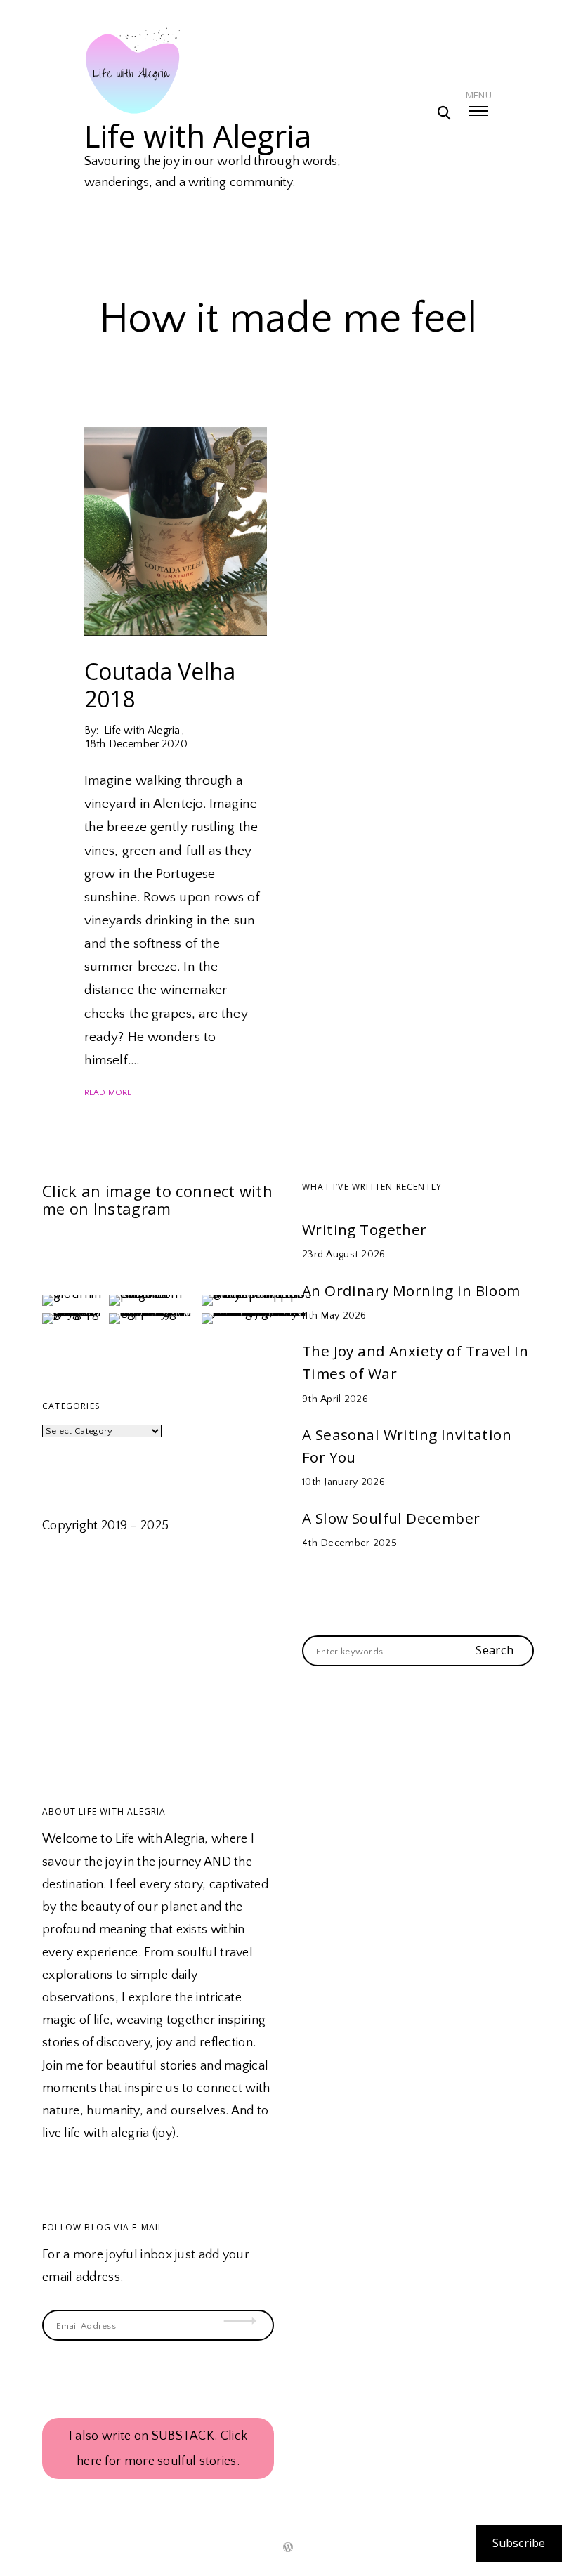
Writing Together (365, 1229)
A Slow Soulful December (391, 1518)
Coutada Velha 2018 (160, 685)
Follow (246, 2303)
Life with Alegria (198, 136)
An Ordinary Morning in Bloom (411, 1290)
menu (479, 95)
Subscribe (519, 2543)
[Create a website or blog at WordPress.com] (288, 2549)
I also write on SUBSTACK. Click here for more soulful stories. (158, 2449)
